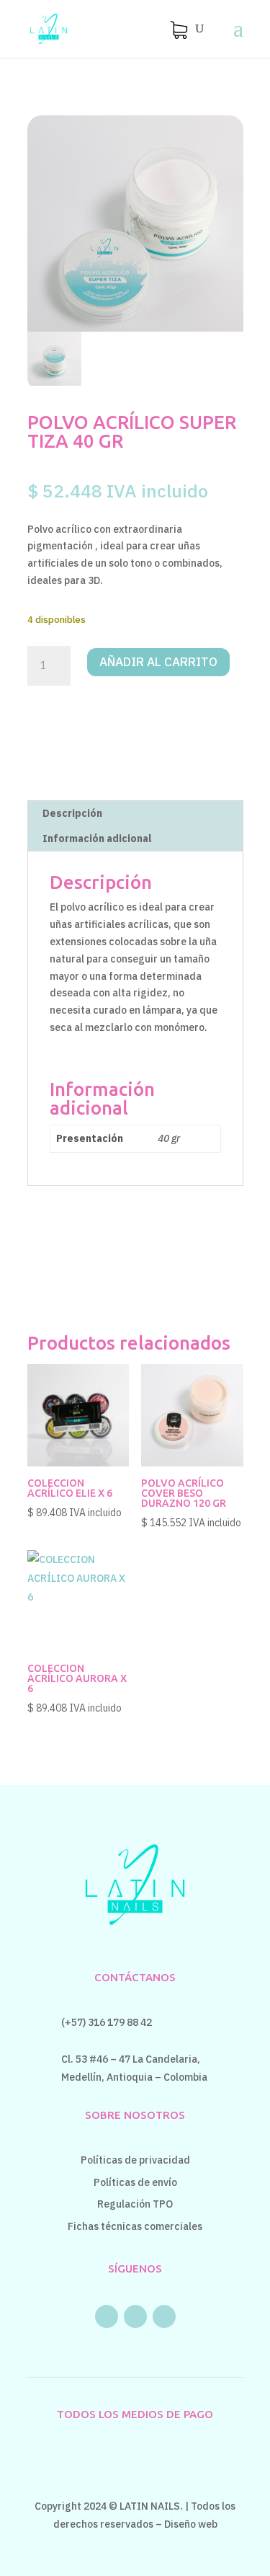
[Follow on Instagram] (135, 2316)
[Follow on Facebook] (107, 2316)
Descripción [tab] (72, 813)
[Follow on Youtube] (164, 2316)
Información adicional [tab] (97, 838)
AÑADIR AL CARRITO (158, 662)
